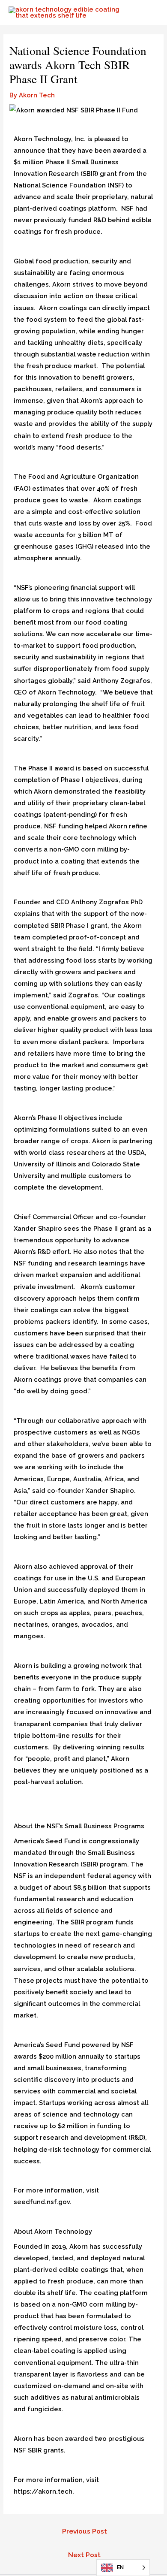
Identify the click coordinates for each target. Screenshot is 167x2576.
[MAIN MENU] (149, 12)
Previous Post (85, 2531)
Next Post (84, 2555)
